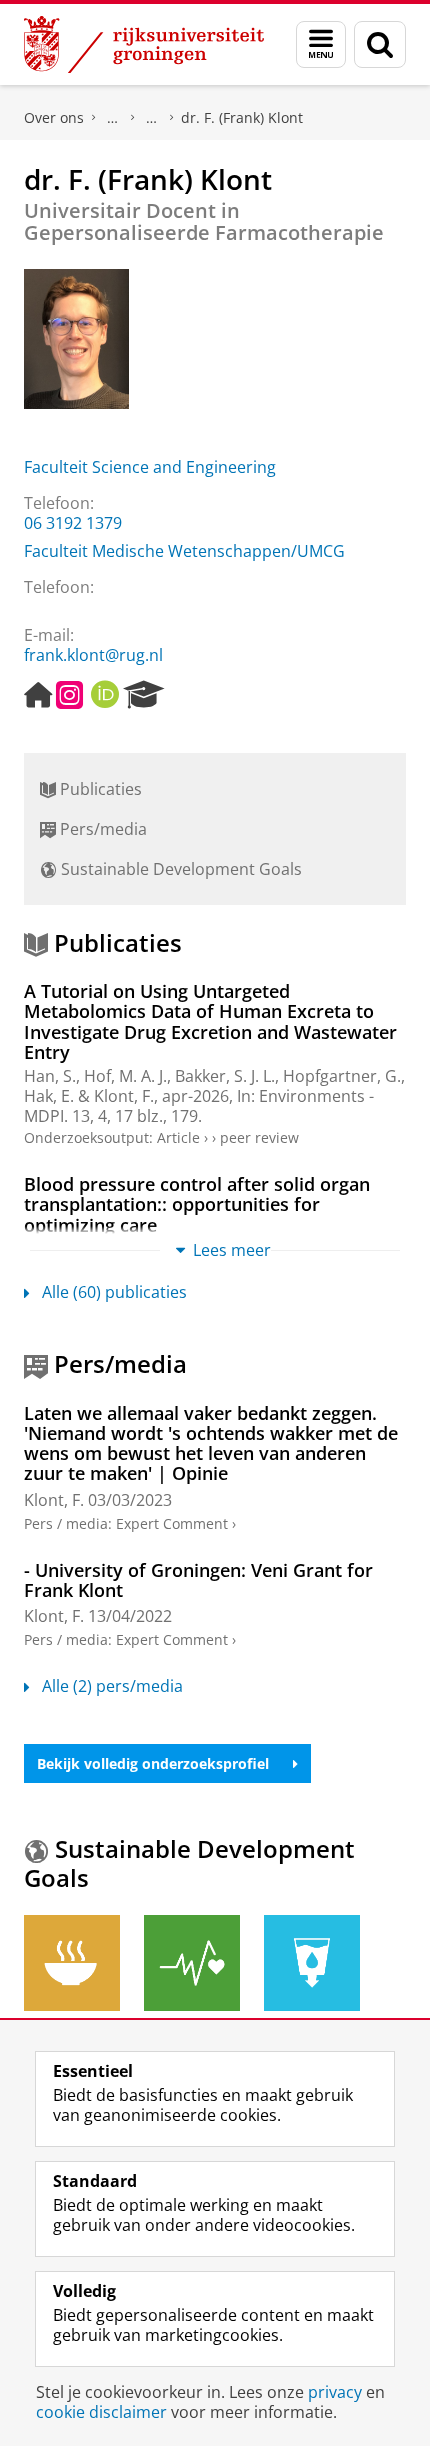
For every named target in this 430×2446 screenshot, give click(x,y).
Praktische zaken (113, 118)
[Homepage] (38, 695)
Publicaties (99, 789)
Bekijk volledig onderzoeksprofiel (153, 1763)
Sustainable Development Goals (179, 869)
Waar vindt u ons (152, 118)
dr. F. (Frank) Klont (242, 117)
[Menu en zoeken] (321, 44)
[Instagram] (69, 695)
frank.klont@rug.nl (93, 655)
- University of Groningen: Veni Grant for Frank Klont (198, 1580)
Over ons (54, 117)
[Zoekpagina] (380, 44)
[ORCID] (105, 695)
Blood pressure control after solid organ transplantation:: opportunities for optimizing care (197, 1204)
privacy (335, 2392)
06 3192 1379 (73, 523)
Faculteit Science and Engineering (150, 467)
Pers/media (101, 829)
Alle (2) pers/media (112, 1686)
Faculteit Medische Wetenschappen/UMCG (184, 551)
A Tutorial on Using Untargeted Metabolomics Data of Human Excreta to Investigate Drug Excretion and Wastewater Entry (210, 1021)
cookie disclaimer (101, 2412)
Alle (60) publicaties (114, 1292)
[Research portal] (144, 695)
